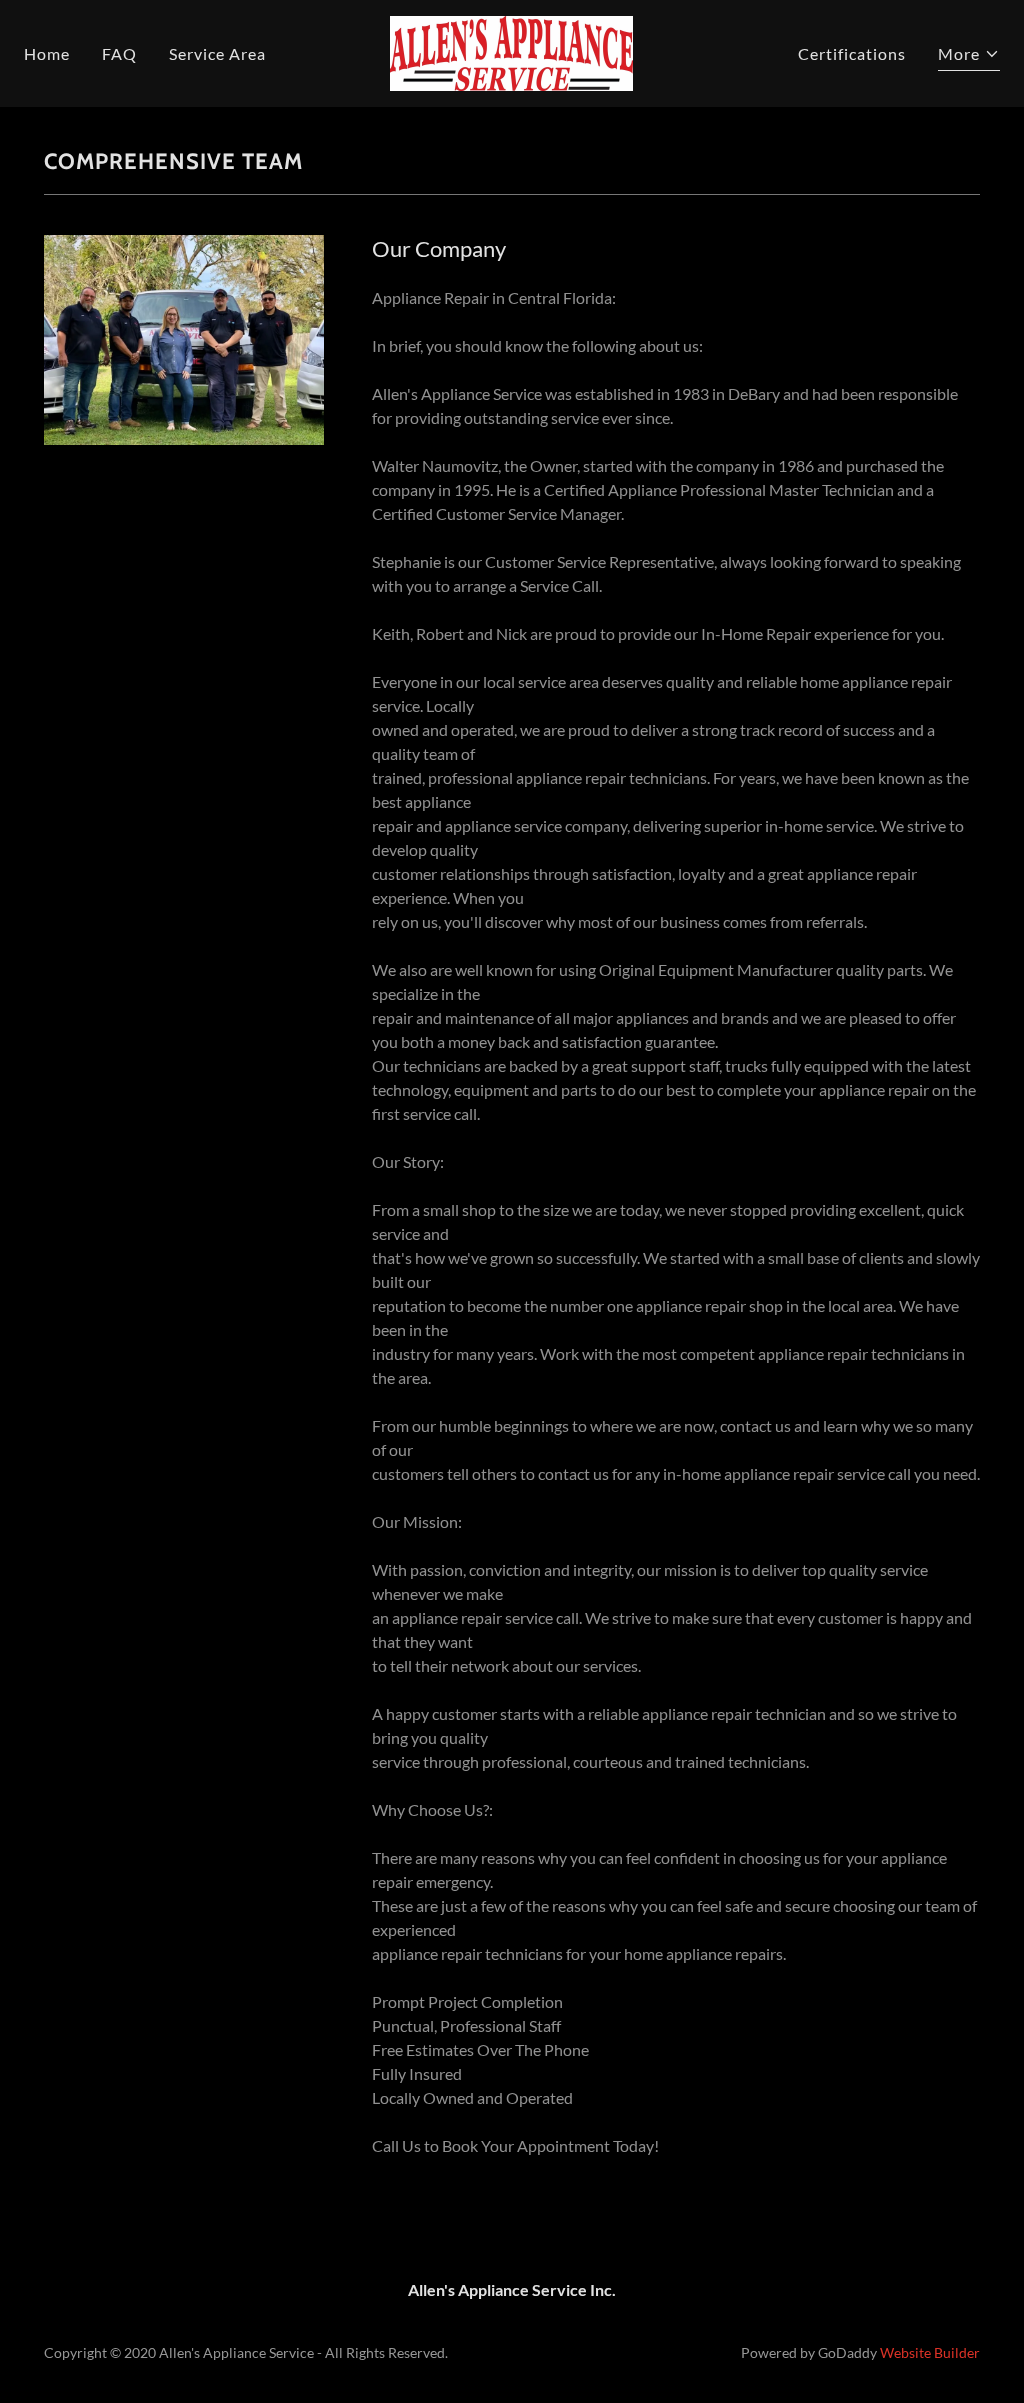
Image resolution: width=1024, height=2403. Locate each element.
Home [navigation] (47, 53)
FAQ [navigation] (119, 53)
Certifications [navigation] (852, 53)
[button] (511, 51)
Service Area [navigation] (217, 53)
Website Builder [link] (930, 2352)
